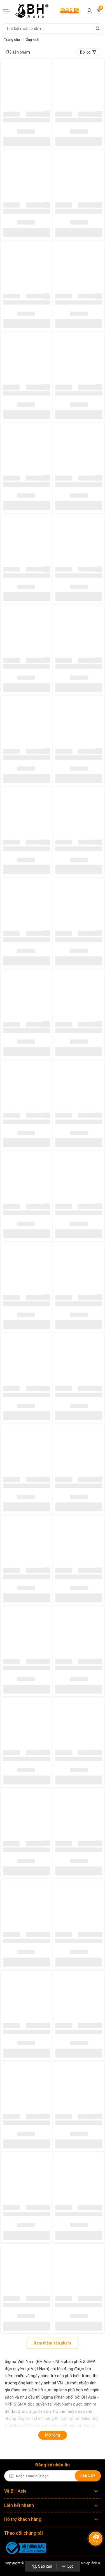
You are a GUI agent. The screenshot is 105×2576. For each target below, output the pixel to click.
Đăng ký (88, 2476)
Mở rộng (53, 2435)
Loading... (11, 114)
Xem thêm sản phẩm (53, 2343)
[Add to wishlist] (47, 114)
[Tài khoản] (89, 11)
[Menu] (7, 11)
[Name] (98, 28)
